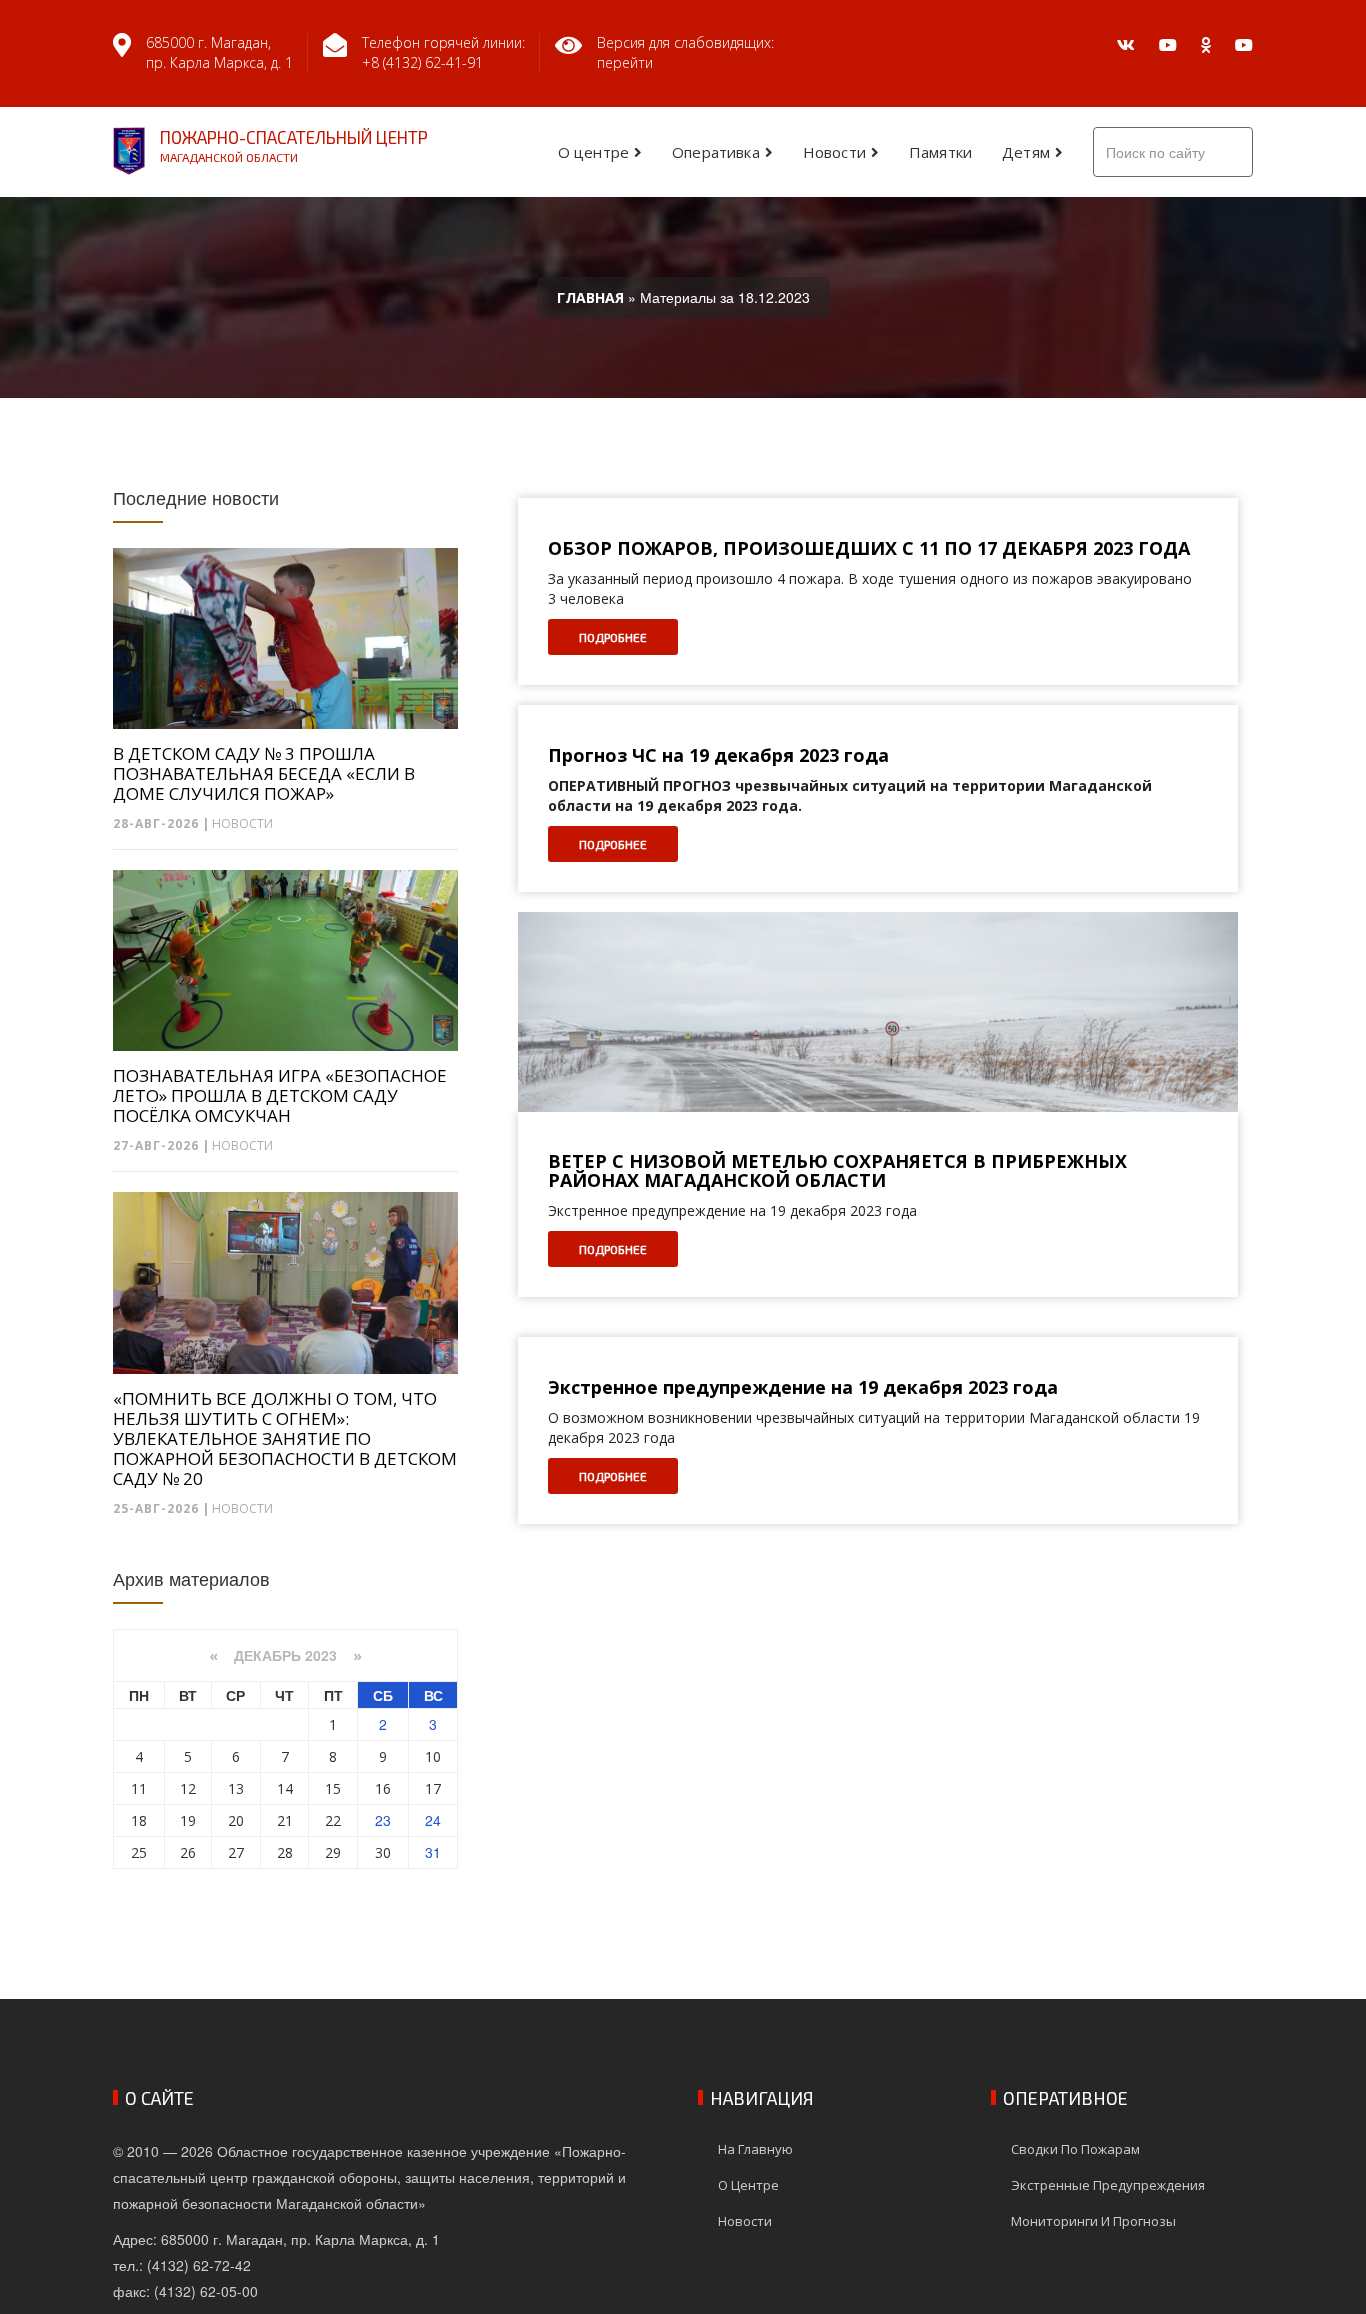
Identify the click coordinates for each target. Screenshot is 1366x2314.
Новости (834, 152)
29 (333, 1852)
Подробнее (613, 637)
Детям (1026, 152)
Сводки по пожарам (1075, 2149)
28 (285, 1852)
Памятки (940, 152)
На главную (755, 2149)
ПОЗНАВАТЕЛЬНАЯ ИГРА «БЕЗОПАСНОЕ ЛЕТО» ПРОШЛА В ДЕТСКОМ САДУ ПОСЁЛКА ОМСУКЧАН (280, 1096)
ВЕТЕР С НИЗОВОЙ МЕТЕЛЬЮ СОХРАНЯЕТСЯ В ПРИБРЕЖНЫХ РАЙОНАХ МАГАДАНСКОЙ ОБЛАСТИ (837, 1172)
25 (139, 1852)
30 (383, 1852)
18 (139, 1820)
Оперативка (716, 152)
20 (236, 1820)
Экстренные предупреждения (1108, 2185)
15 (333, 1788)
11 (139, 1788)
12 (188, 1788)
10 (433, 1756)
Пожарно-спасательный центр (294, 145)
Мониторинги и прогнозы (1093, 2221)
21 (285, 1820)
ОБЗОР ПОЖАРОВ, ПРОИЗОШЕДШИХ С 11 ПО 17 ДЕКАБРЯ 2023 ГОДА (869, 549)
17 (433, 1788)
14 (285, 1788)
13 (236, 1788)
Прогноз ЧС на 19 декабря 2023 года (718, 756)
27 (236, 1852)
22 (333, 1820)
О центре (593, 152)
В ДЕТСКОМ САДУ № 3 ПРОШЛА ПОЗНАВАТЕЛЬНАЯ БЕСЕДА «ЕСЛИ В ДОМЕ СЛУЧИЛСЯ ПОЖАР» (264, 774)
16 (383, 1788)
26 (188, 1852)
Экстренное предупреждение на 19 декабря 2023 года (803, 1388)
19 (188, 1820)
